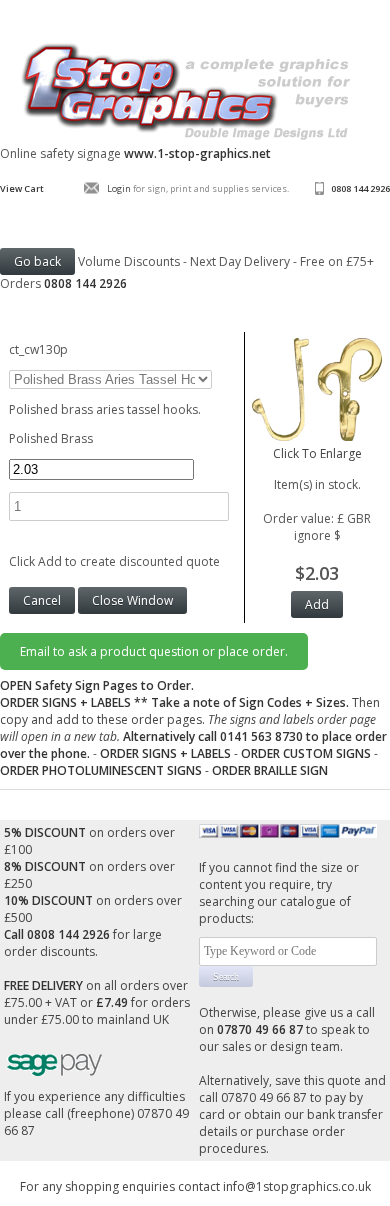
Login (119, 188)
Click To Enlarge (317, 453)
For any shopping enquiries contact (121, 1186)
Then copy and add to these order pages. (193, 728)
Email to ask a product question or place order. (154, 651)
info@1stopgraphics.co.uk (297, 1186)
